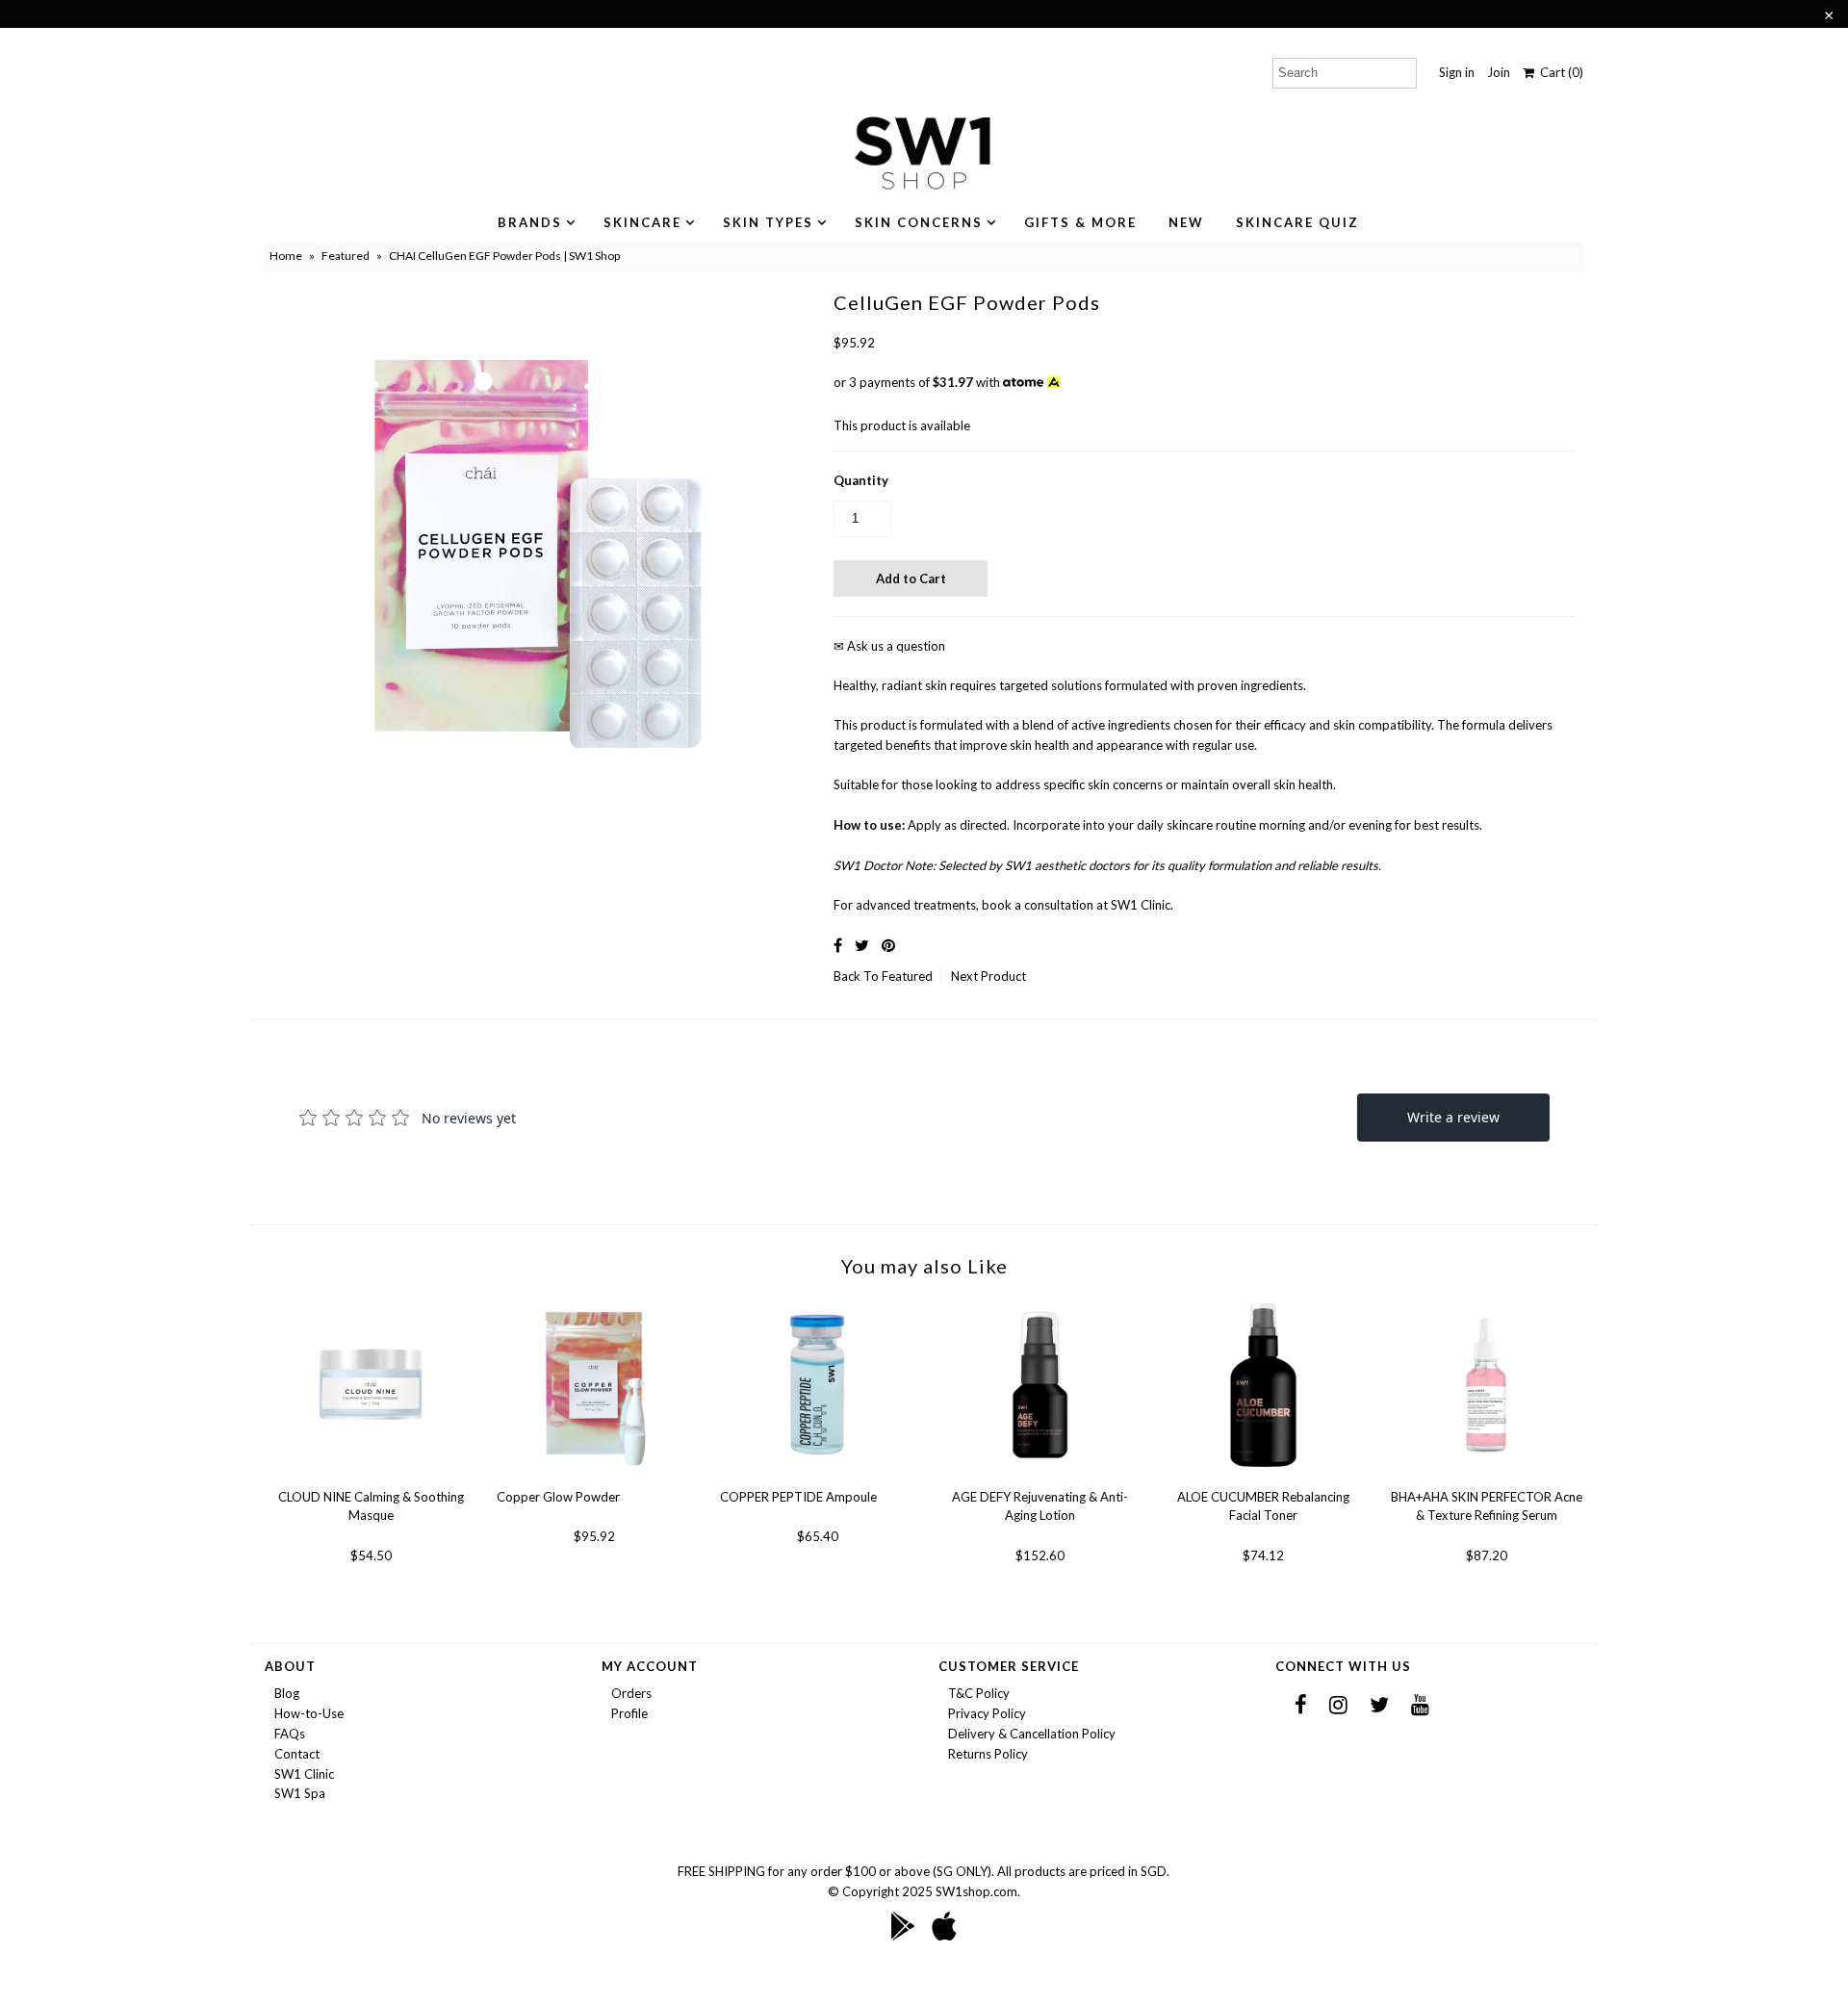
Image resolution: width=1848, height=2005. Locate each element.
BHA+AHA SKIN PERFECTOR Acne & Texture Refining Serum (1487, 1506)
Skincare (642, 222)
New (1186, 222)
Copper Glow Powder (558, 1497)
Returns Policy (988, 1754)
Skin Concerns (919, 222)
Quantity (861, 480)
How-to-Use (309, 1713)
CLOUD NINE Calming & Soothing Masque (371, 1506)
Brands (530, 222)
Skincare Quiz (1297, 222)
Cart (1559, 72)
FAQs (290, 1734)
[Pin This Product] (888, 945)
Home (286, 256)
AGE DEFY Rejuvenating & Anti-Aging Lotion (1040, 1506)
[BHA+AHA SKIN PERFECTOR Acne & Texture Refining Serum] (1487, 1478)
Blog (287, 1693)
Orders (631, 1693)
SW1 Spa (300, 1793)
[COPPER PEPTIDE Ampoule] (818, 1478)
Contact (297, 1754)
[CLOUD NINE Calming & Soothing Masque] (371, 1478)
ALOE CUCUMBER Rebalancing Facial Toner (1263, 1506)
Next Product (988, 976)
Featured (346, 256)
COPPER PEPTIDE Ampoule (798, 1497)
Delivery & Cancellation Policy (1032, 1734)
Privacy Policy (987, 1713)
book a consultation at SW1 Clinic (1076, 905)
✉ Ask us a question (889, 646)
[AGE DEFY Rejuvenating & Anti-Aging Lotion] (1040, 1478)
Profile (629, 1713)
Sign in (1457, 72)
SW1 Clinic (304, 1774)
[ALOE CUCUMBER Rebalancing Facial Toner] (1263, 1478)
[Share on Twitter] (862, 945)
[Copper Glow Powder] (594, 1478)
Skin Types (768, 222)
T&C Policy (979, 1693)
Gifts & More (1080, 222)
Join (1499, 72)
